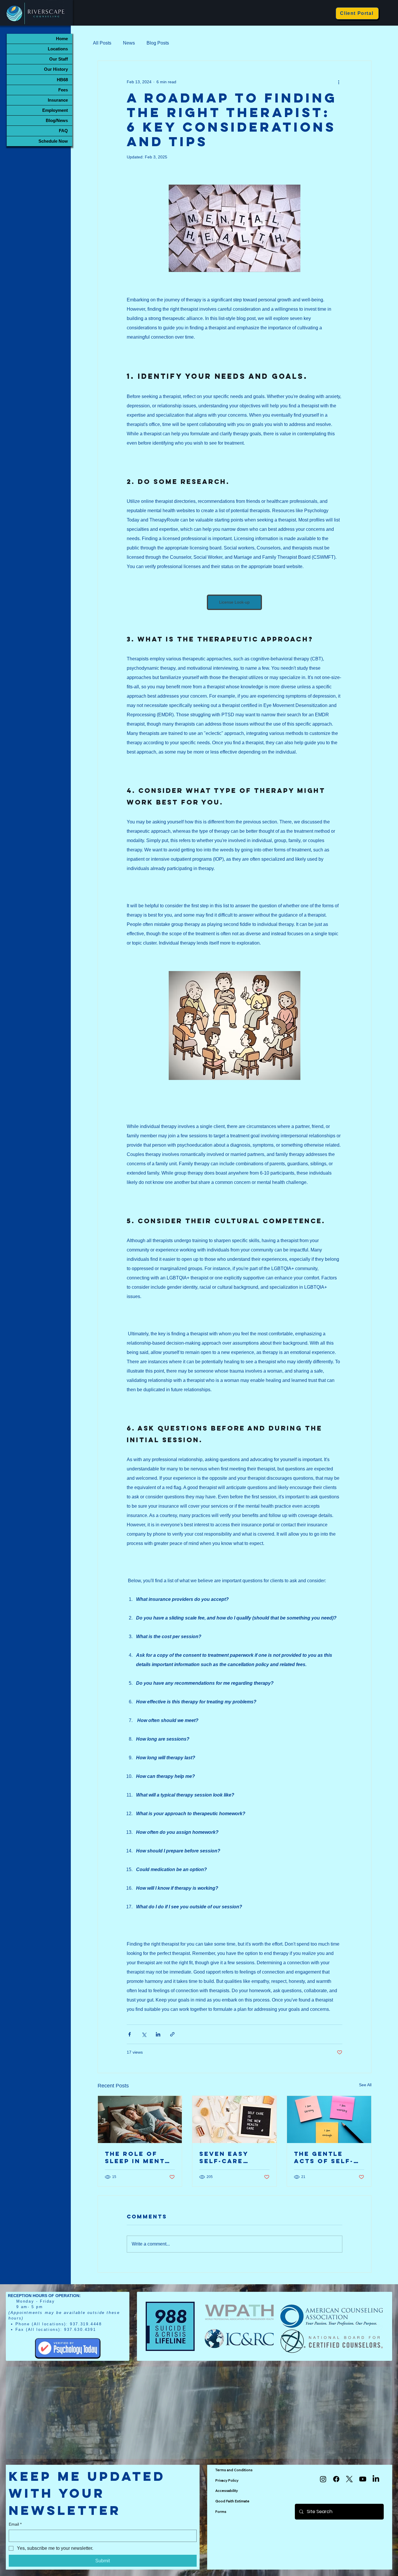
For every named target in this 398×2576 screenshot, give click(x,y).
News (129, 43)
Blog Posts (158, 43)
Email (15, 2524)
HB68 (62, 80)
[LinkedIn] (376, 2479)
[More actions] (339, 82)
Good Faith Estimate (232, 2501)
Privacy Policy (227, 2480)
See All (365, 2085)
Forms (221, 2512)
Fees (63, 90)
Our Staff (59, 59)
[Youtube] (363, 2479)
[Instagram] (323, 2479)
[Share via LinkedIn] (158, 2034)
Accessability (227, 2491)
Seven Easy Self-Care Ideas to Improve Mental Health (232, 2157)
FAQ (63, 131)
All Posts (102, 43)
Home (62, 39)
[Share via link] (172, 2034)
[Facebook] (336, 2479)
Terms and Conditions (234, 2470)
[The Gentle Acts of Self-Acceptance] (329, 2119)
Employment (55, 110)
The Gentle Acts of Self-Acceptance (324, 2157)
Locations (58, 49)
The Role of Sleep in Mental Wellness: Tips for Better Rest (140, 2157)
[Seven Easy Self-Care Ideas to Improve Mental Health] (234, 2119)
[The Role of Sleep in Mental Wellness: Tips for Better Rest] (140, 2119)
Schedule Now (53, 141)
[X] (349, 2479)
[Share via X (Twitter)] (144, 2034)
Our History (56, 69)
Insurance (58, 100)
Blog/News (57, 120)
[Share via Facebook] (130, 2034)
